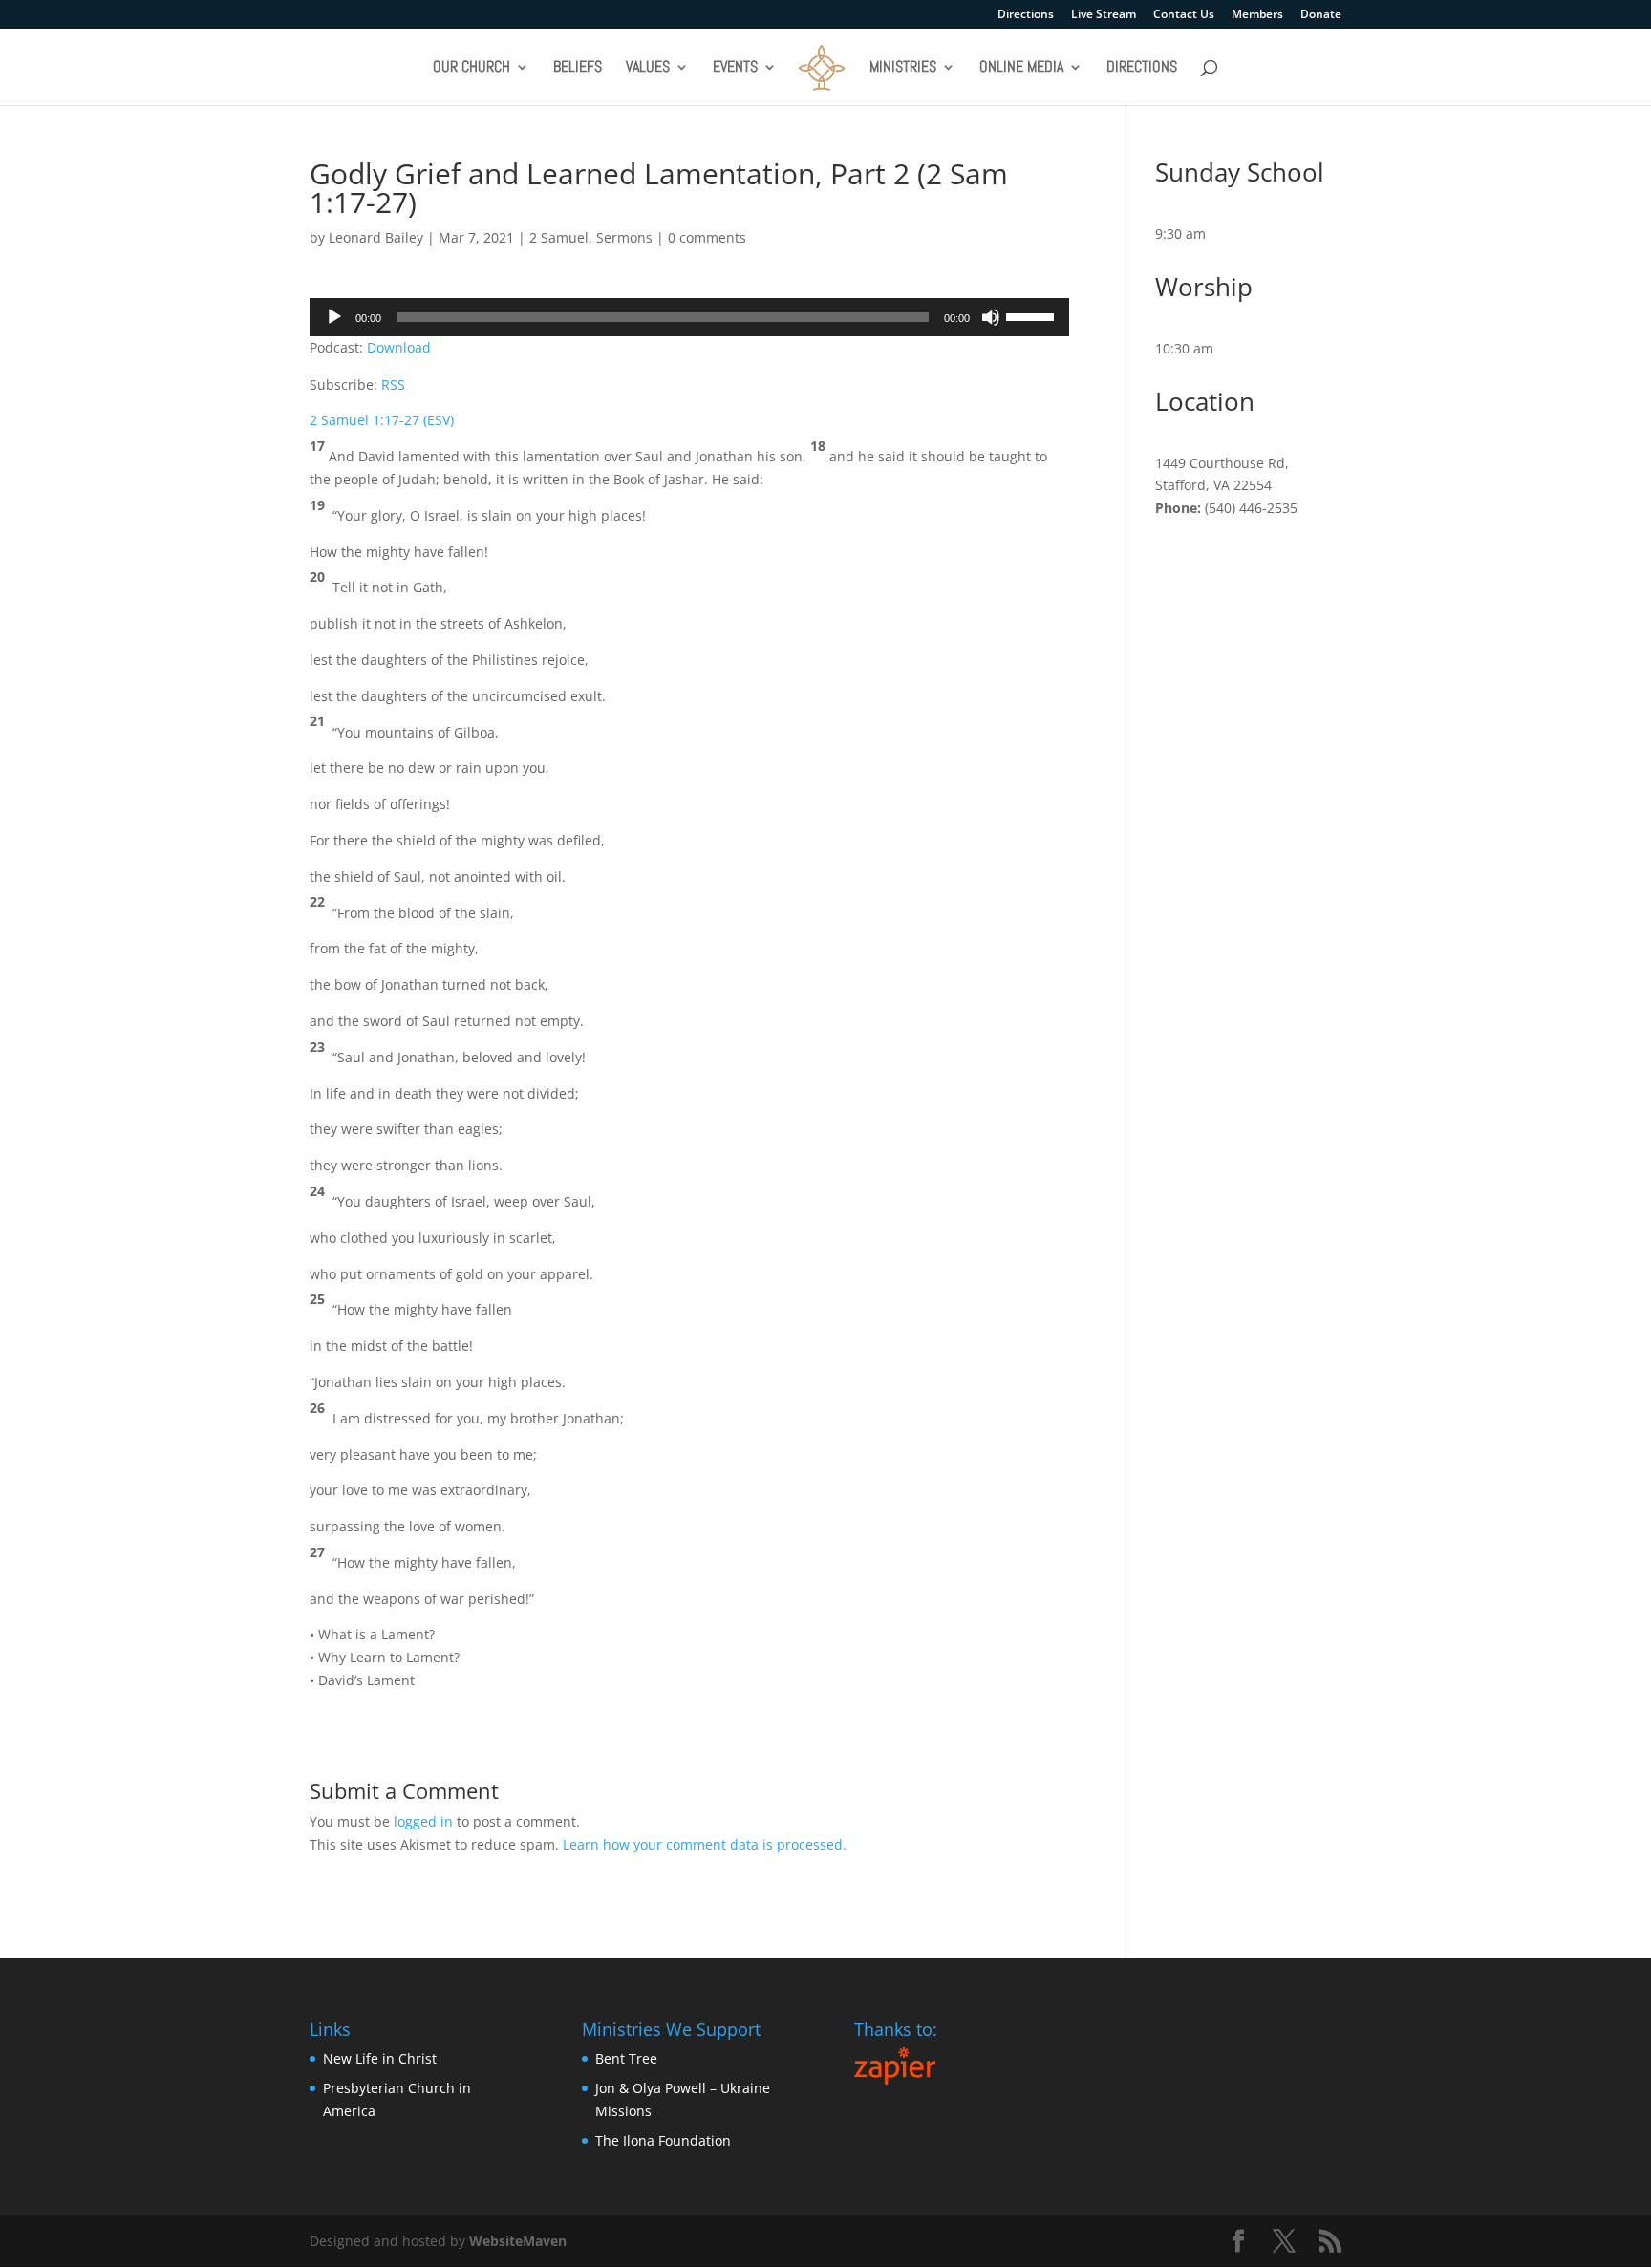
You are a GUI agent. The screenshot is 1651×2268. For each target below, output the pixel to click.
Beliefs (578, 68)
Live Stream (1104, 15)
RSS (393, 385)
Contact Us (1184, 15)
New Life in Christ (380, 2058)
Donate (1321, 15)
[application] (689, 317)
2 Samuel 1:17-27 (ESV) (382, 420)
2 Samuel (559, 237)
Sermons (624, 237)
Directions (1026, 15)
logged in (423, 1821)
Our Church (472, 68)
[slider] (1033, 315)
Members (1257, 15)
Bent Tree (626, 2058)
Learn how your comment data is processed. (705, 1844)
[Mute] (991, 317)
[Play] (334, 317)
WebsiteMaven (518, 2241)
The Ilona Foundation (663, 2140)
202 (495, 237)
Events (735, 68)
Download (399, 347)
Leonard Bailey (376, 237)
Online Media (1021, 68)
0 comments (707, 237)
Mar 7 (457, 237)
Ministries (903, 68)
